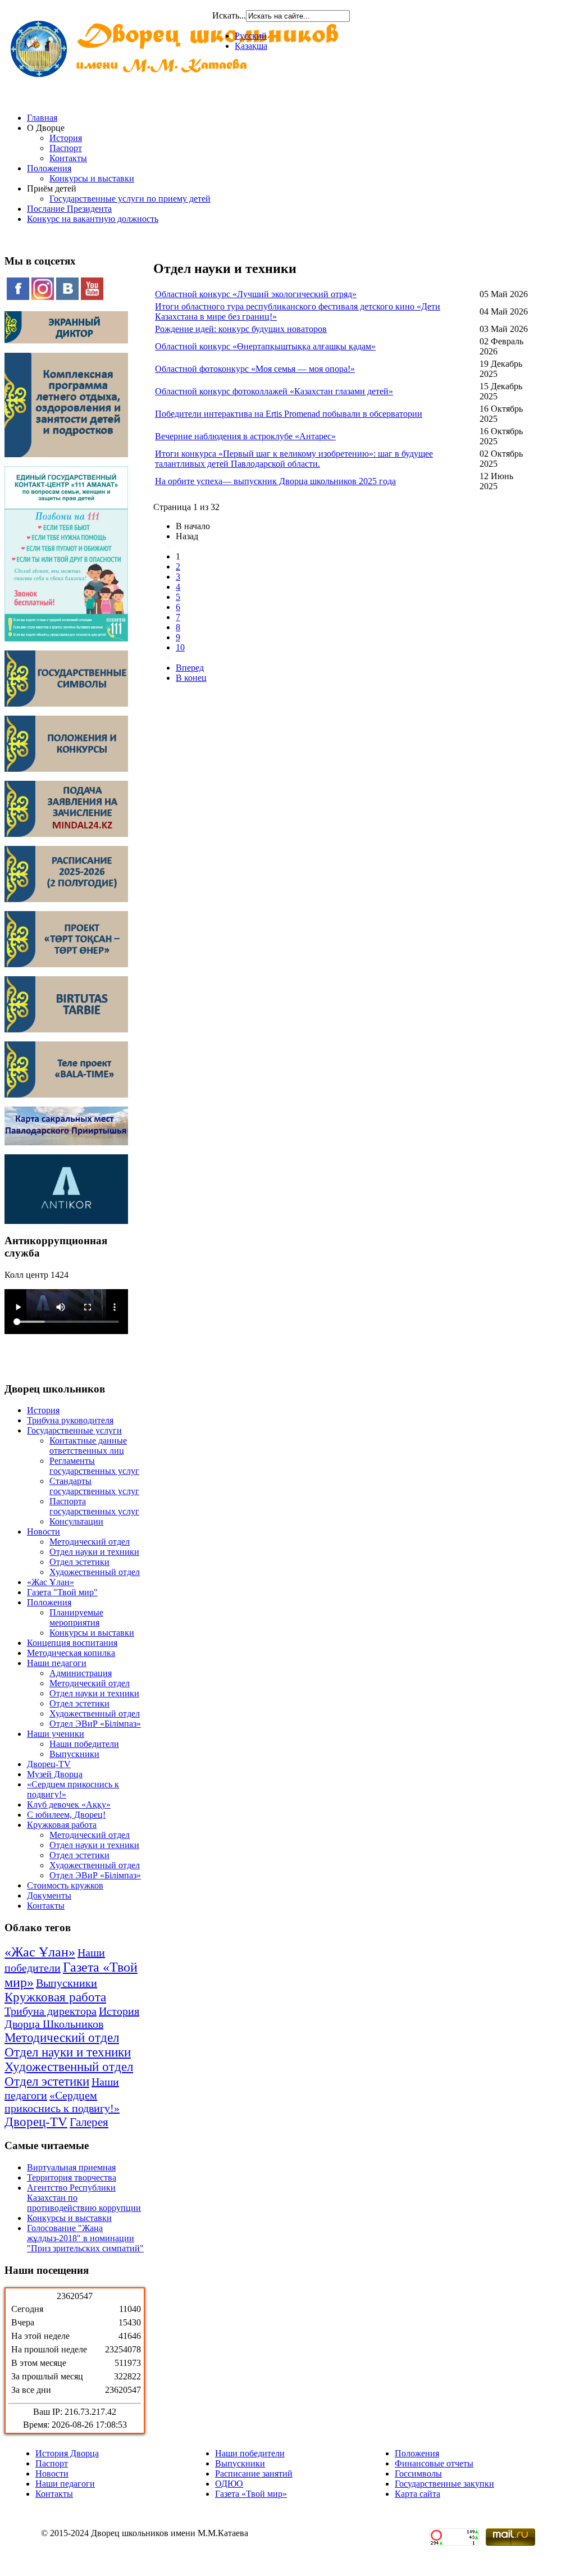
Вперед (190, 668)
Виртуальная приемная (71, 2167)
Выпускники (74, 1754)
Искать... (229, 15)
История (66, 138)
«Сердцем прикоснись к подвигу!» (62, 2102)
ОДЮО (229, 2484)
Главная (42, 118)
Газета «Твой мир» (251, 2494)
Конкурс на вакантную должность (93, 219)
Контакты (68, 158)
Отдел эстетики (79, 1562)
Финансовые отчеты (434, 2463)
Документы (49, 1895)
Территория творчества (72, 2177)
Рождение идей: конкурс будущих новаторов (241, 329)
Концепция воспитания (72, 1643)
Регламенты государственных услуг (94, 1466)
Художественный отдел (95, 1572)
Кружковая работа (62, 1825)
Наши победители (84, 1744)
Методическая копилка (71, 1653)
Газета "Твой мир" (62, 1592)
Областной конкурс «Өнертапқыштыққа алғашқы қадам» (265, 346)
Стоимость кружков (65, 1885)
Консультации (76, 1521)
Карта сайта (417, 2494)
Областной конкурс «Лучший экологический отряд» (256, 294)
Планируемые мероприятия (76, 1617)
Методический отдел (90, 1542)
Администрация (81, 1673)
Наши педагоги (57, 1663)
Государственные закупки (444, 2484)
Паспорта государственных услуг (94, 1506)
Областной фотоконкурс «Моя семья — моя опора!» (255, 369)
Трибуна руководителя (70, 1420)
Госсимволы (418, 2473)
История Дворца (67, 2453)
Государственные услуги (74, 1430)
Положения (49, 168)
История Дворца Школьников (72, 2017)
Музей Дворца (55, 1774)
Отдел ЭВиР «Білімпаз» (95, 1724)
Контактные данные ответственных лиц (88, 1446)
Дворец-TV (49, 1764)
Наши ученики (56, 1734)
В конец (191, 678)
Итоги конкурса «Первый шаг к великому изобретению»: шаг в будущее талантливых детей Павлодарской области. (294, 459)
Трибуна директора (51, 2011)
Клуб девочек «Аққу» (69, 1804)
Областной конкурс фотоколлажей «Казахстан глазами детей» (274, 391)
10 (180, 647)
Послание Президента (69, 209)
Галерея (89, 2122)
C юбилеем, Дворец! (66, 1815)
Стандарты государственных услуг (94, 1486)
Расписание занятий (254, 2473)
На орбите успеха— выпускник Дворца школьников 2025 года (275, 481)
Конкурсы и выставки (92, 178)
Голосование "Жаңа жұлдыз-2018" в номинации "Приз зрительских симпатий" (85, 2238)
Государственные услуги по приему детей (130, 199)
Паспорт (66, 148)
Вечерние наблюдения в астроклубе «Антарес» (245, 436)
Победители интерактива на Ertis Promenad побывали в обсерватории (289, 414)
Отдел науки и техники (94, 1552)
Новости (44, 1532)
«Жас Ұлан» (51, 1582)
